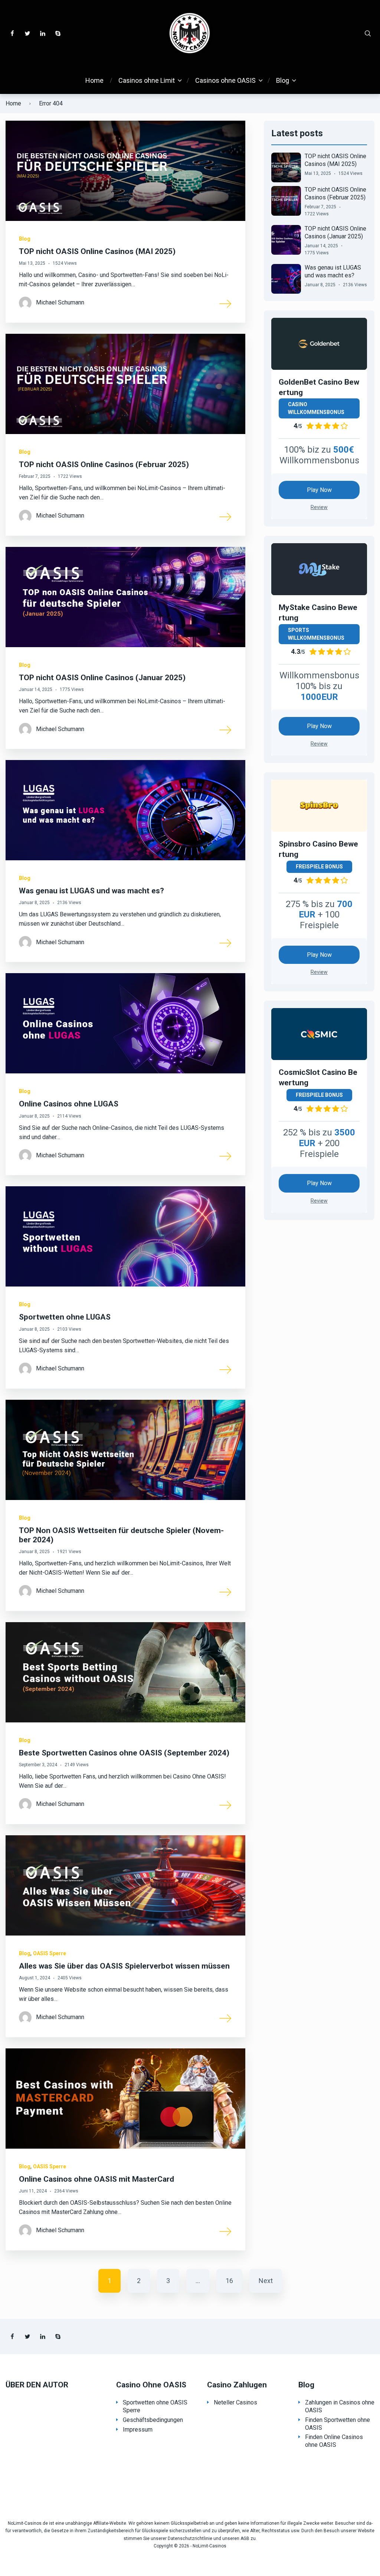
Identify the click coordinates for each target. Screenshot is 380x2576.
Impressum (138, 2430)
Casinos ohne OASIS (225, 80)
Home (94, 80)
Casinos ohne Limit (147, 80)
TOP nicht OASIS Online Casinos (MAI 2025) (97, 251)
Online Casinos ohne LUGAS (69, 1104)
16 (229, 2281)
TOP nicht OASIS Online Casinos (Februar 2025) (104, 464)
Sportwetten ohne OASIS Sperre (155, 2406)
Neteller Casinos (235, 2402)
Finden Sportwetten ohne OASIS (338, 2424)
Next (266, 2281)
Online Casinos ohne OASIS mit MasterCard (96, 2179)
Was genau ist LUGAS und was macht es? (91, 891)
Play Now (319, 490)
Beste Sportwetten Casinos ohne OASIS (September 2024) (124, 1753)
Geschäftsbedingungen (153, 2420)
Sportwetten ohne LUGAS (65, 1317)
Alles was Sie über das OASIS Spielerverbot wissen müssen (124, 1966)
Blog (283, 80)
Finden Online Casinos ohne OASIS (334, 2441)
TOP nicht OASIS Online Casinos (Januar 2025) (102, 678)
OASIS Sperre (50, 1953)
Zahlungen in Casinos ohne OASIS (340, 2406)
